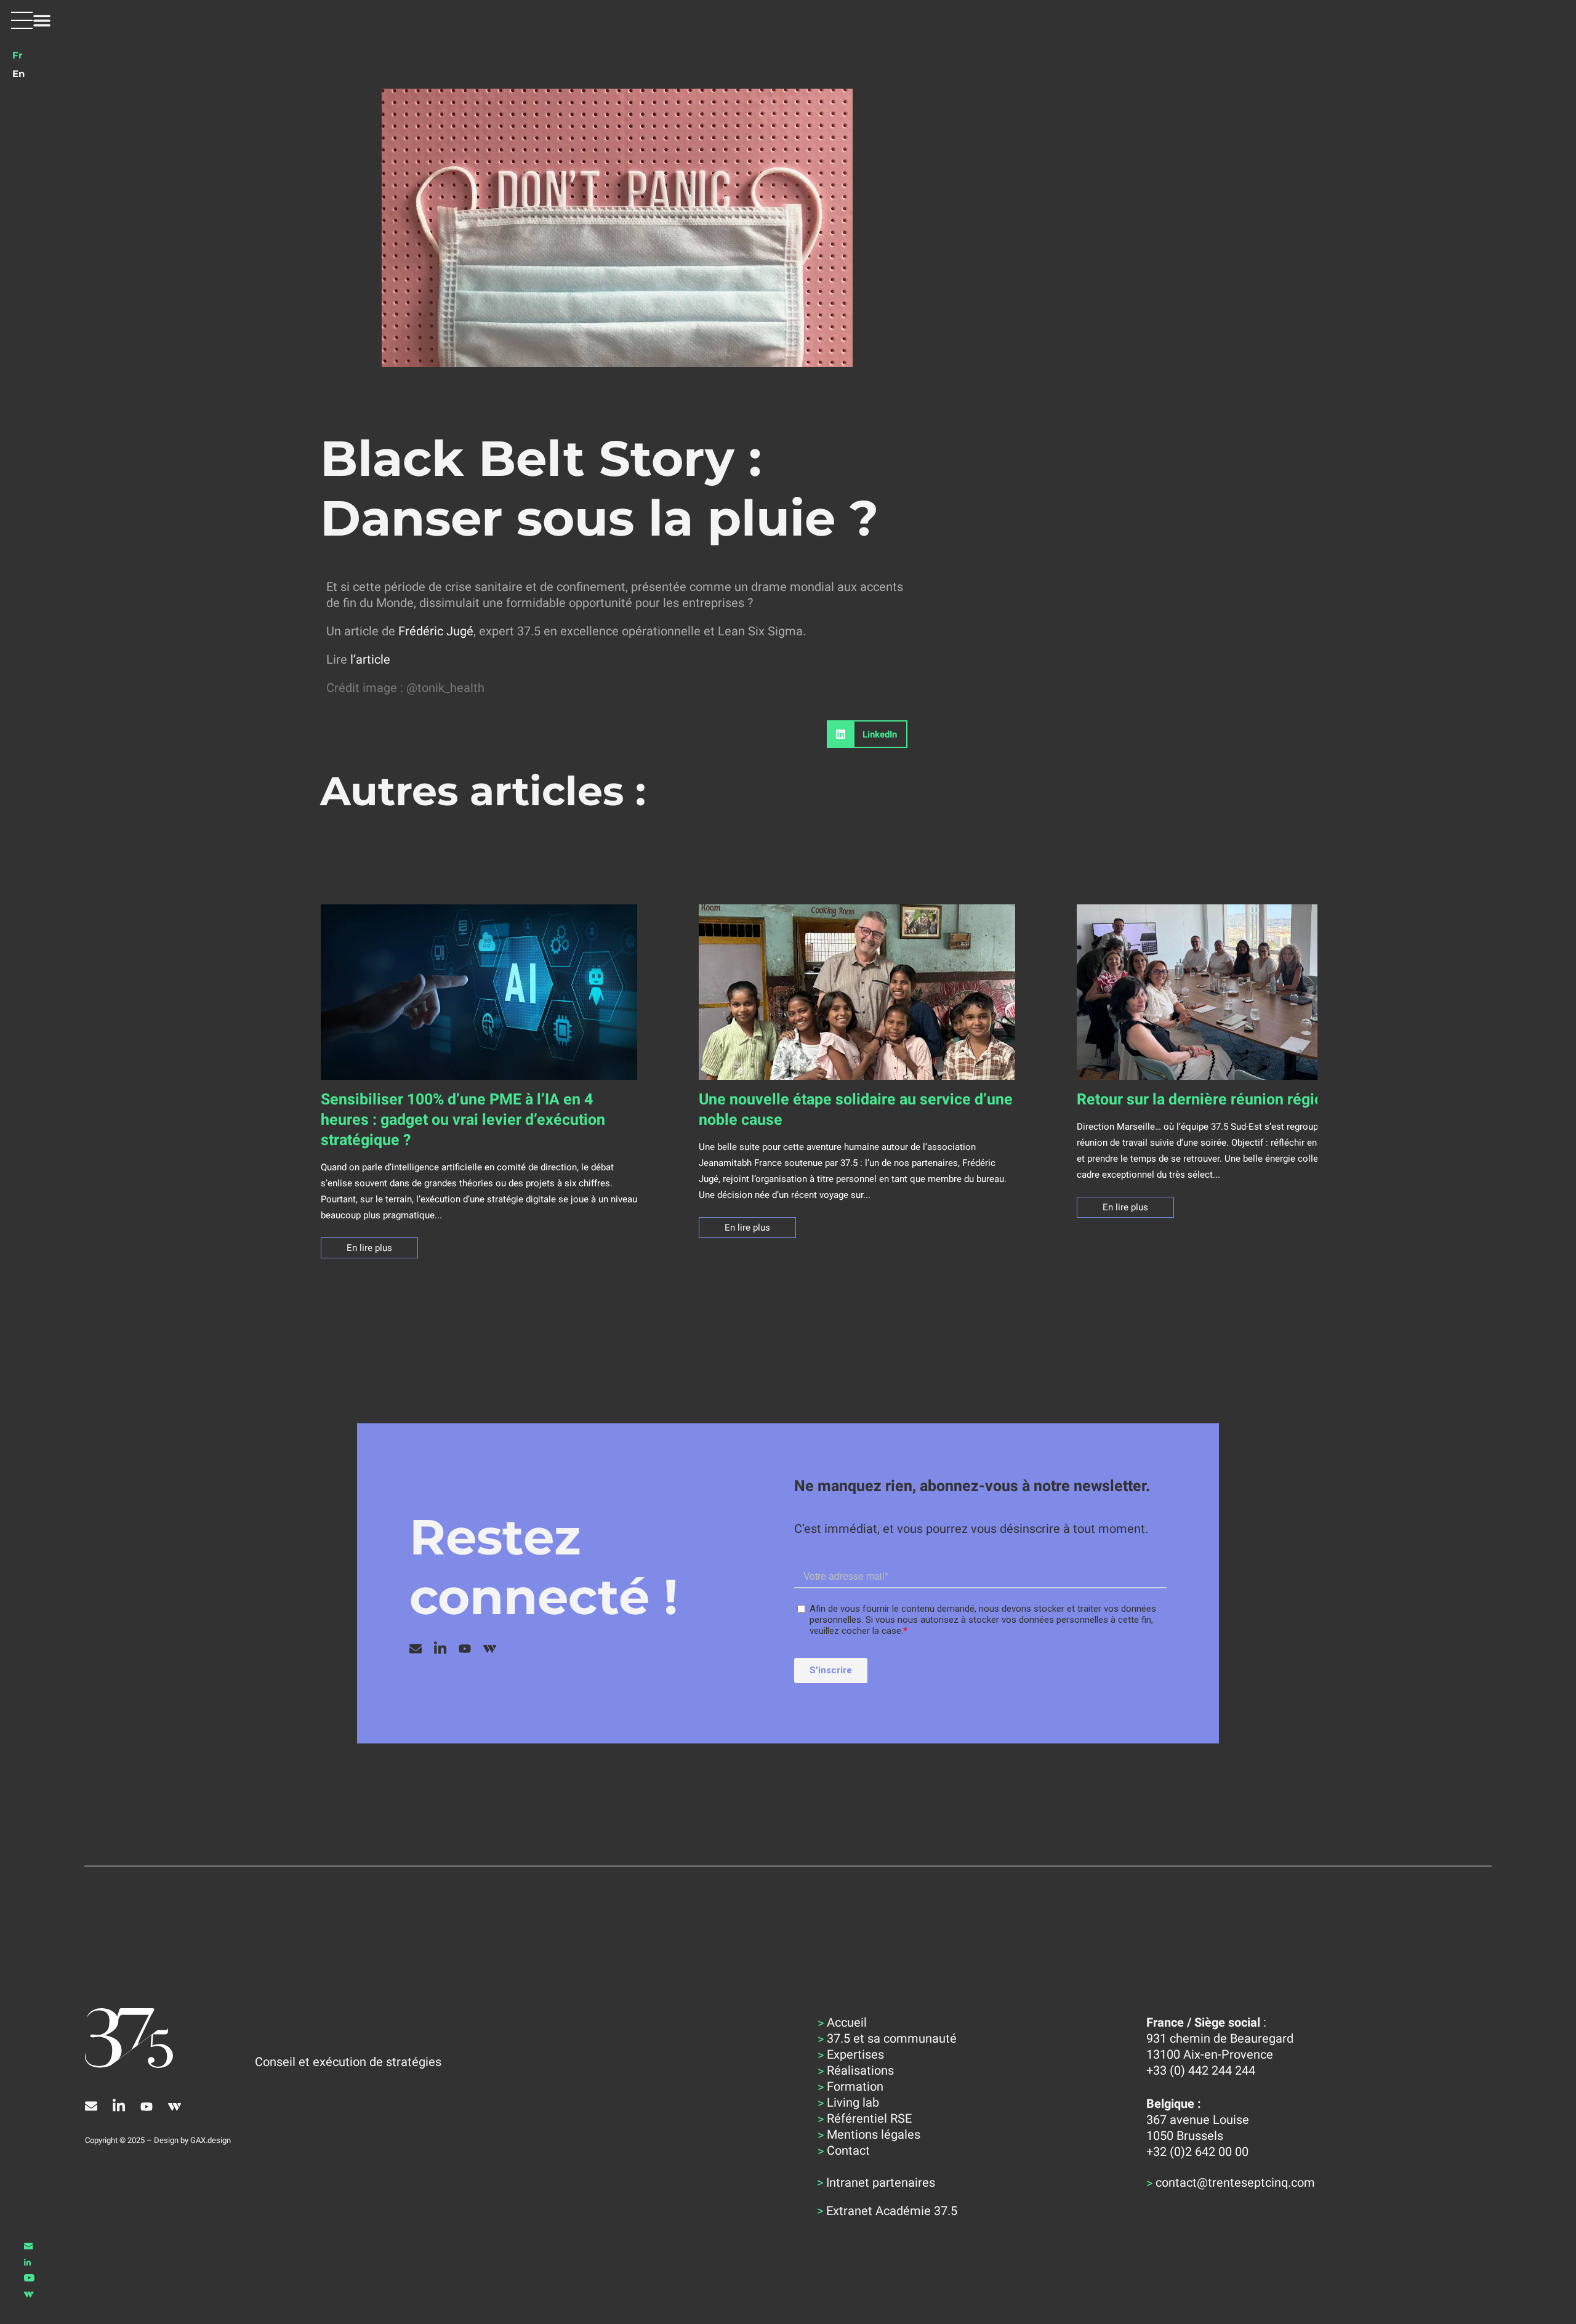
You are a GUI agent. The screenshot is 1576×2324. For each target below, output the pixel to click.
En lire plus (369, 1248)
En (18, 74)
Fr (17, 55)
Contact (848, 2150)
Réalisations (860, 2070)
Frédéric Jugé (436, 631)
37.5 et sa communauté (892, 2038)
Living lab (853, 2102)
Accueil (847, 2022)
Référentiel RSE (869, 2118)
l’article (370, 659)
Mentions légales (874, 2134)
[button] (31, 20)
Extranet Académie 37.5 (892, 2211)
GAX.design (211, 2140)
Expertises (855, 2054)
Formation (855, 2086)
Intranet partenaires (881, 2182)
